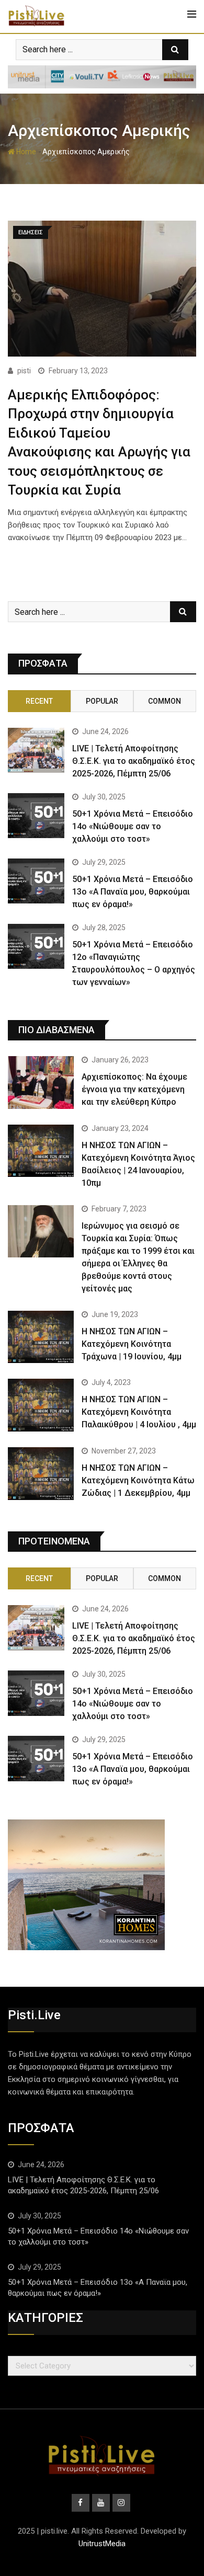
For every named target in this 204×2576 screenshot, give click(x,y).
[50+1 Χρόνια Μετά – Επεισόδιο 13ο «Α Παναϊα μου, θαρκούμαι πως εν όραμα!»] (36, 881)
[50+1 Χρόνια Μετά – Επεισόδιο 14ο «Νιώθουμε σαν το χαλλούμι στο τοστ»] (36, 816)
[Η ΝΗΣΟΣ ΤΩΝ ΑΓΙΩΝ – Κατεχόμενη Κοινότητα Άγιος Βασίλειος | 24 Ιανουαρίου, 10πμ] (41, 1151)
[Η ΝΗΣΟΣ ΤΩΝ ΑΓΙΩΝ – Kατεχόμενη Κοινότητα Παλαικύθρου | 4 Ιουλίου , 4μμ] (41, 1405)
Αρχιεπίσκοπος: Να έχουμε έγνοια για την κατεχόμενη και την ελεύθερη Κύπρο (134, 1089)
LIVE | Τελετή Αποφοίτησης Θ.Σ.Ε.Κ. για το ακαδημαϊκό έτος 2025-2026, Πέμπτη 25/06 (134, 761)
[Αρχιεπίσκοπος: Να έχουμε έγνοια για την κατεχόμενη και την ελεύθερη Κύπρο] (41, 1083)
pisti (24, 371)
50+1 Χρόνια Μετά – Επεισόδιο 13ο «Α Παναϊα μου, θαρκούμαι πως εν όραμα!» (133, 892)
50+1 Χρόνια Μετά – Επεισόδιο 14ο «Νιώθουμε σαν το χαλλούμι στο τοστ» (133, 826)
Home (25, 152)
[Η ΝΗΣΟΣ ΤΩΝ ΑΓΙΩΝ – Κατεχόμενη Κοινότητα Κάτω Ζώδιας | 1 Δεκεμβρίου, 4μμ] (41, 1474)
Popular (102, 701)
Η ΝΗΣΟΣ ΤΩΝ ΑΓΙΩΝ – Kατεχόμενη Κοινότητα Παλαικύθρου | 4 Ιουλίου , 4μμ (139, 1412)
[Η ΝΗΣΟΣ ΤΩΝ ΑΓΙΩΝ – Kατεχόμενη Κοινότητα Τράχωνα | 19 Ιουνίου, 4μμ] (41, 1337)
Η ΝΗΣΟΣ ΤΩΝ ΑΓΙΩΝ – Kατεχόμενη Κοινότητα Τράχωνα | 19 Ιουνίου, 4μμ (132, 1344)
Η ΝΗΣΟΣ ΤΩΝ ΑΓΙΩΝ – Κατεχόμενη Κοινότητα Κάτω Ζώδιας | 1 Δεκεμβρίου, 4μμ (138, 1480)
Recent (39, 701)
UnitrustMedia (102, 2544)
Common (165, 701)
